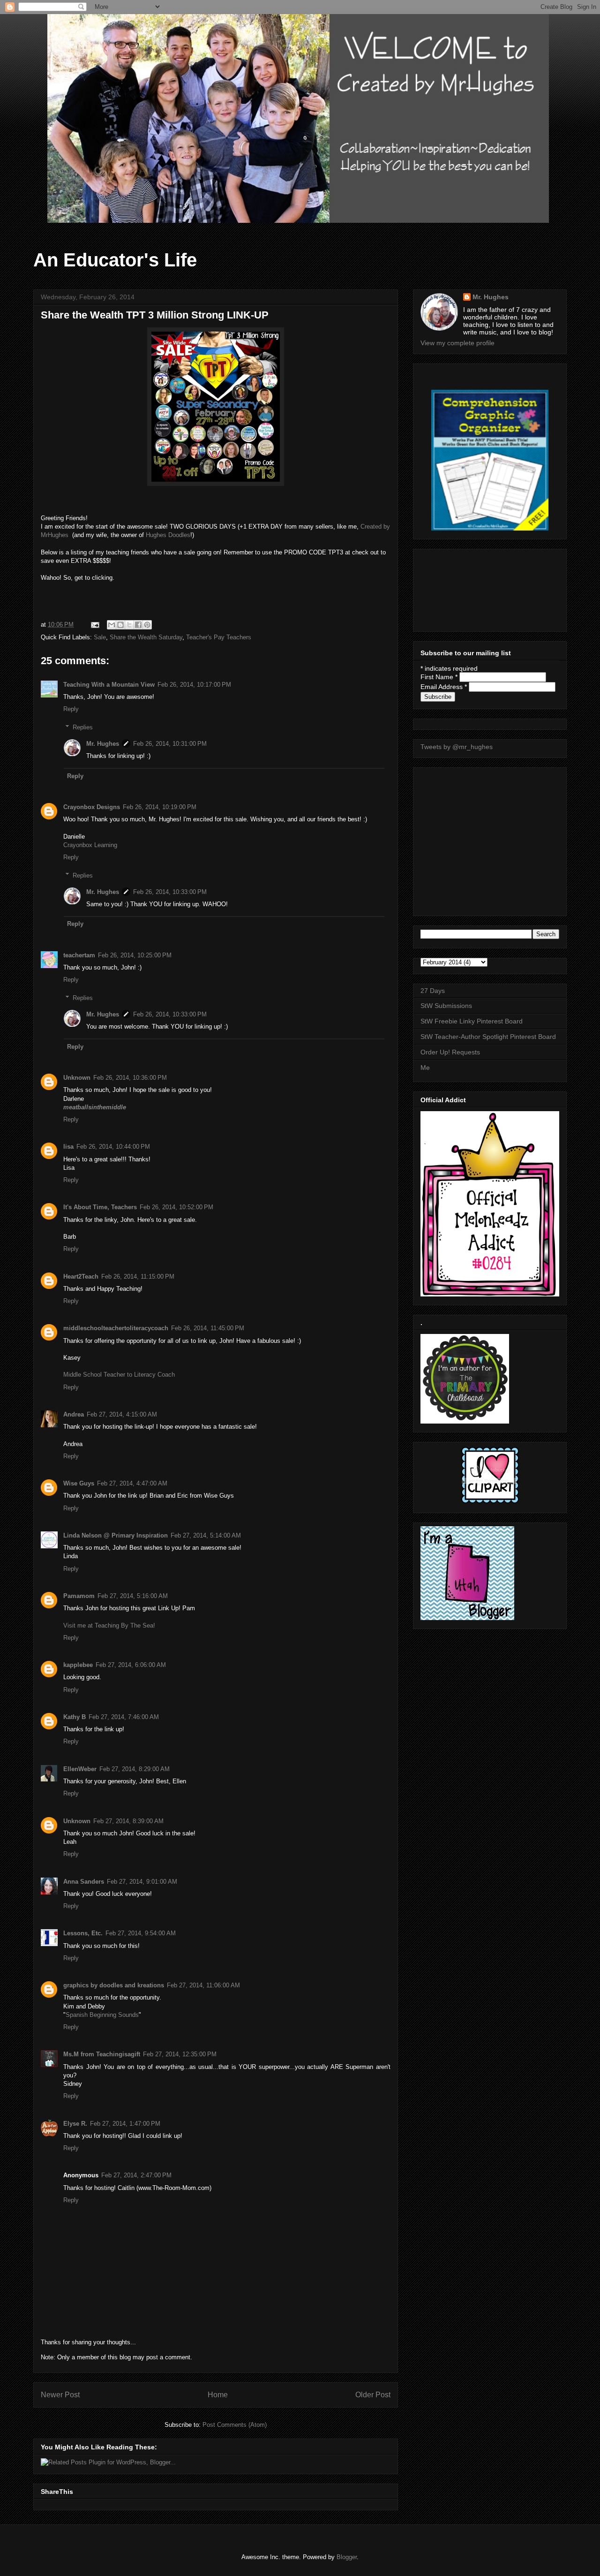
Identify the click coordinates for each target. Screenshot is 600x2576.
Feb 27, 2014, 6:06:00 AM (131, 1665)
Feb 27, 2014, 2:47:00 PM (136, 2175)
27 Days (433, 991)
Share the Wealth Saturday (146, 637)
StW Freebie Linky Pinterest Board (472, 1021)
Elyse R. (75, 2124)
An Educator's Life (115, 260)
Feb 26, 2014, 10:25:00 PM (135, 955)
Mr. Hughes (103, 744)
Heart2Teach (81, 1277)
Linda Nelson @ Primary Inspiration (116, 1535)
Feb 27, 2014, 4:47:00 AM (132, 1483)
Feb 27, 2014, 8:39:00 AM (128, 1821)
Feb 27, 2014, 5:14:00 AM (206, 1535)
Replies (83, 727)
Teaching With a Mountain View (109, 685)
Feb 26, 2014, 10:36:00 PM (130, 1078)
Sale (100, 637)
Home (218, 2395)
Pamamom (79, 1596)
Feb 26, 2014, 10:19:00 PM (160, 807)
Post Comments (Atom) (235, 2425)
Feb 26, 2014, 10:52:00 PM (176, 1207)
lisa (68, 1147)
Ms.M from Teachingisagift (102, 2054)
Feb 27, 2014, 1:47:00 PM (125, 2124)
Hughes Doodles (168, 535)
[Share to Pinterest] (147, 625)
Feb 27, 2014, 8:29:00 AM (135, 1769)
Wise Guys (79, 1483)
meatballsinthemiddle (95, 1107)
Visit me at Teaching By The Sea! (109, 1625)
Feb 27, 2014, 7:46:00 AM (124, 1717)
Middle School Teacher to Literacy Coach (119, 1375)
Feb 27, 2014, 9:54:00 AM (141, 1933)
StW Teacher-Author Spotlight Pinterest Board (488, 1037)
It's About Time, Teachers (100, 1207)
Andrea (74, 1414)
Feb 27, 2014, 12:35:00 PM (180, 2054)
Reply (71, 709)
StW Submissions (446, 1006)
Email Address (444, 687)
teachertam (79, 955)
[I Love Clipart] (490, 1502)
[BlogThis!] (120, 625)
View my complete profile (457, 343)
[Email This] (112, 625)
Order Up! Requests (450, 1052)
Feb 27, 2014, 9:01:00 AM (142, 1882)
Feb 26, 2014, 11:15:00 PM (138, 1277)
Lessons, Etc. (83, 1933)
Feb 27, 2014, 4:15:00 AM (122, 1414)
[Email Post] (94, 625)
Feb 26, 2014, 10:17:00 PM (194, 685)
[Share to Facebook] (138, 625)
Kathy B (75, 1717)
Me (425, 1068)
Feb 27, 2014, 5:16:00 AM (133, 1596)
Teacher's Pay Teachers (219, 637)
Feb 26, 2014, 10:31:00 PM (170, 744)
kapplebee (78, 1665)
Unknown (77, 1078)
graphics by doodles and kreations (114, 1985)
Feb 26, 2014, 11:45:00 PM (208, 1328)
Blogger (347, 2557)
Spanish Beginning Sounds (102, 2015)
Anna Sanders (84, 1882)
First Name (439, 677)
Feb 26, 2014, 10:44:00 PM (113, 1147)
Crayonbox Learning (90, 845)
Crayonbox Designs (92, 807)
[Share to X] (129, 625)
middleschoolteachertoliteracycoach (116, 1328)
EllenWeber (80, 1769)
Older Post (373, 2395)
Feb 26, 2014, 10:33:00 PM (170, 892)
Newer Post (60, 2395)
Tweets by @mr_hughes (457, 747)
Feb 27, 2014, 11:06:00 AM (203, 1985)
